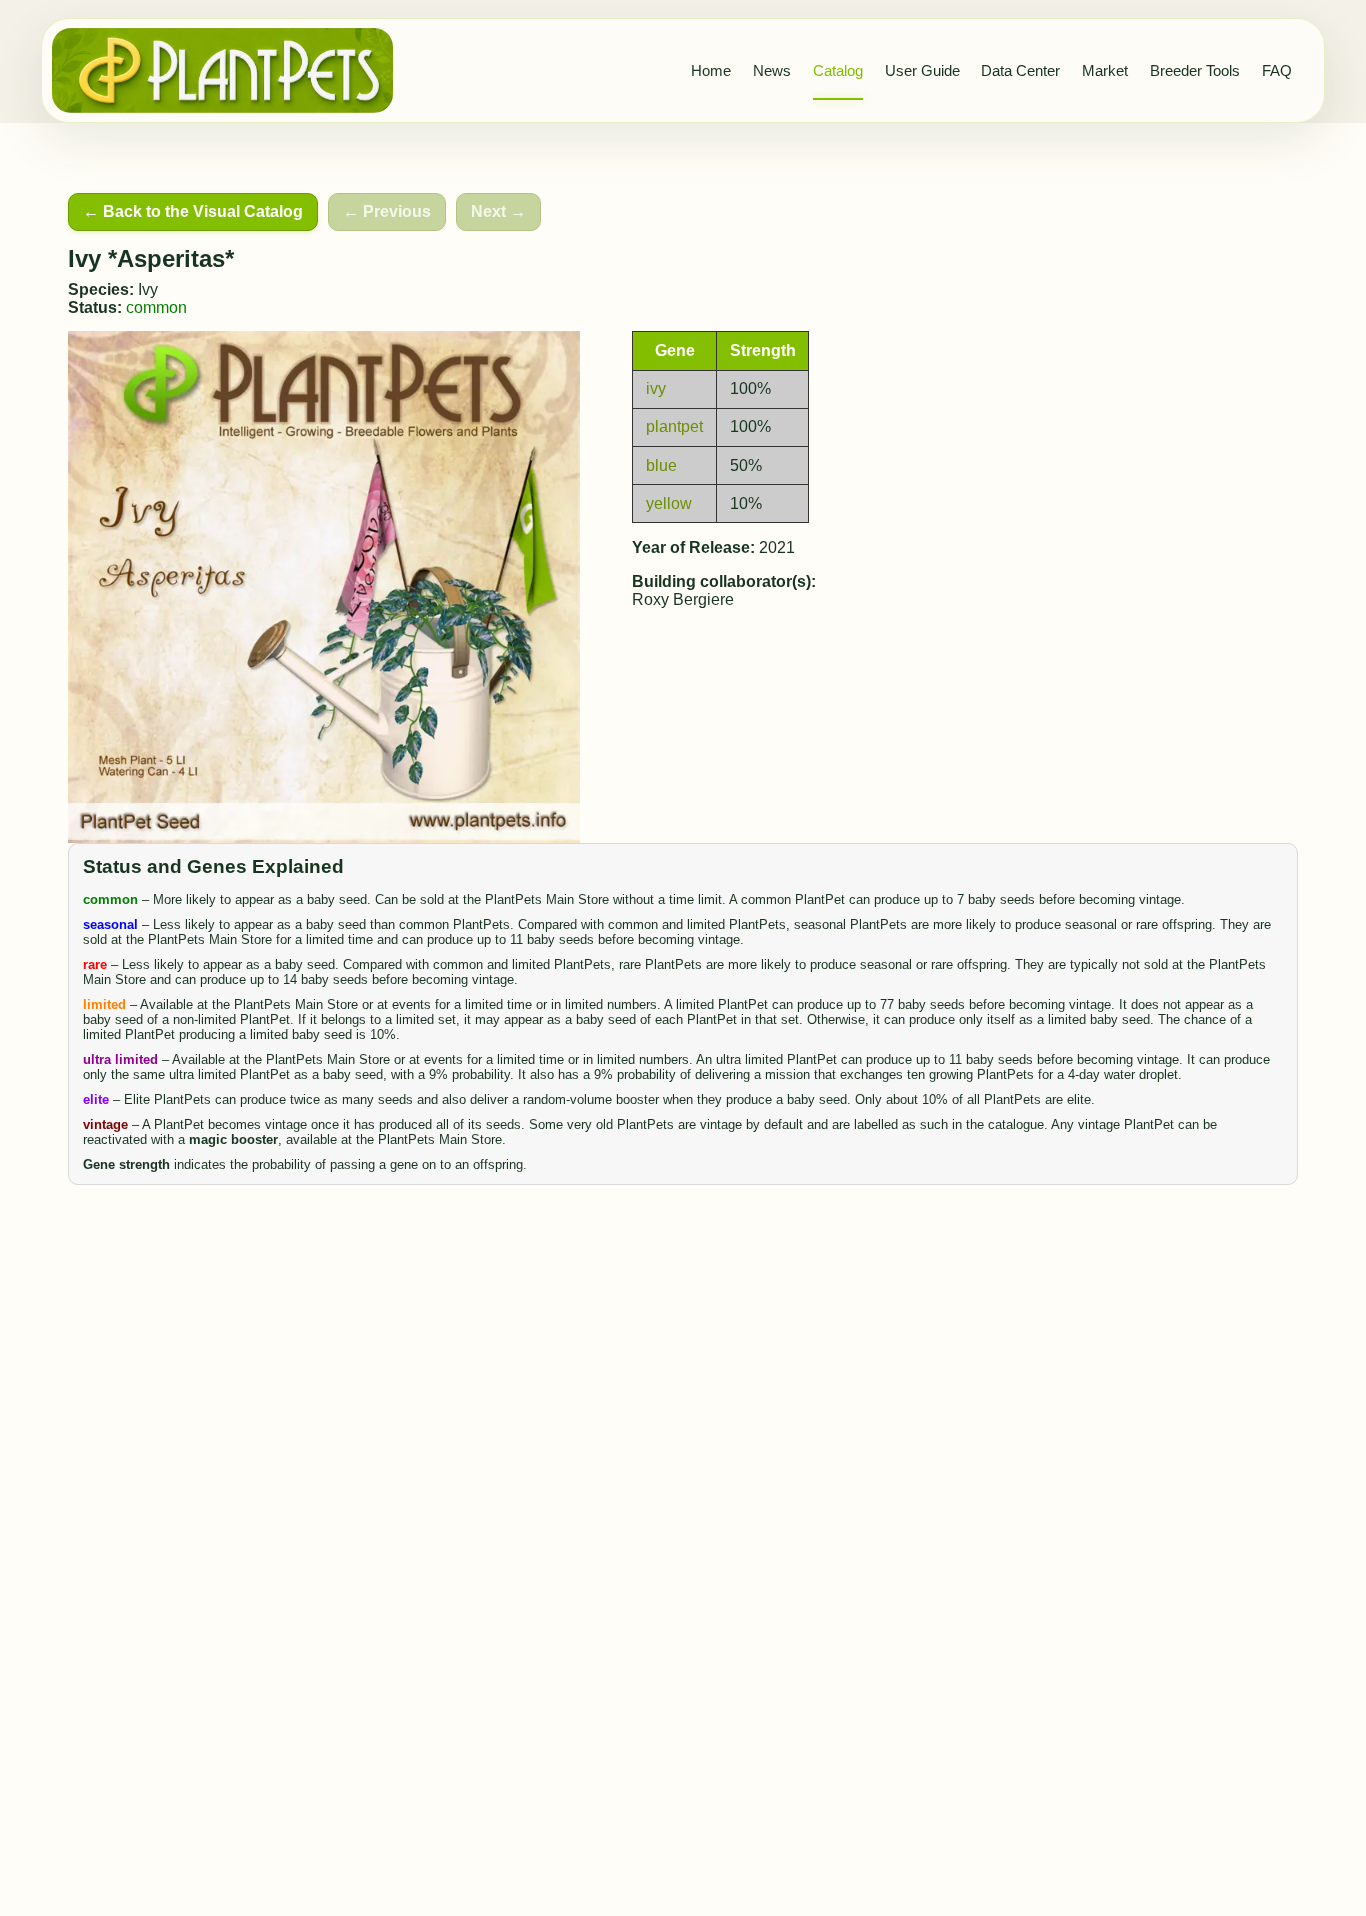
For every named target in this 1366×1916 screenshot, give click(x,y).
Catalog (838, 70)
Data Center (1020, 70)
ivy (656, 388)
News (772, 70)
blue (661, 465)
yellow (669, 503)
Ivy (148, 289)
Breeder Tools (1195, 70)
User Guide (922, 70)
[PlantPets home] (223, 70)
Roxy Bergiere (683, 599)
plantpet (674, 426)
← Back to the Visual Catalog (193, 211)
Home (711, 70)
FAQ (1277, 70)
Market (1105, 70)
